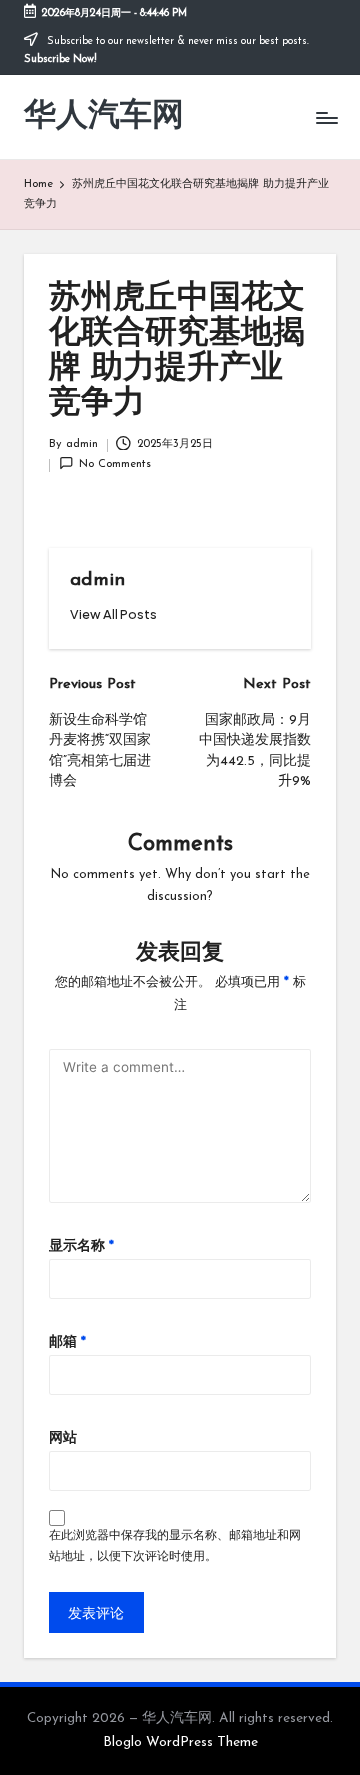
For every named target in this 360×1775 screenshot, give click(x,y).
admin (97, 580)
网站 (63, 1438)
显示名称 (81, 1246)
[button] (113, 614)
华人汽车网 (104, 117)
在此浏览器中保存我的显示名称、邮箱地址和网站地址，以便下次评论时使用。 (175, 1546)
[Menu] (326, 117)
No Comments (115, 464)
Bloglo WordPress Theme (180, 1742)
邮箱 (67, 1342)
